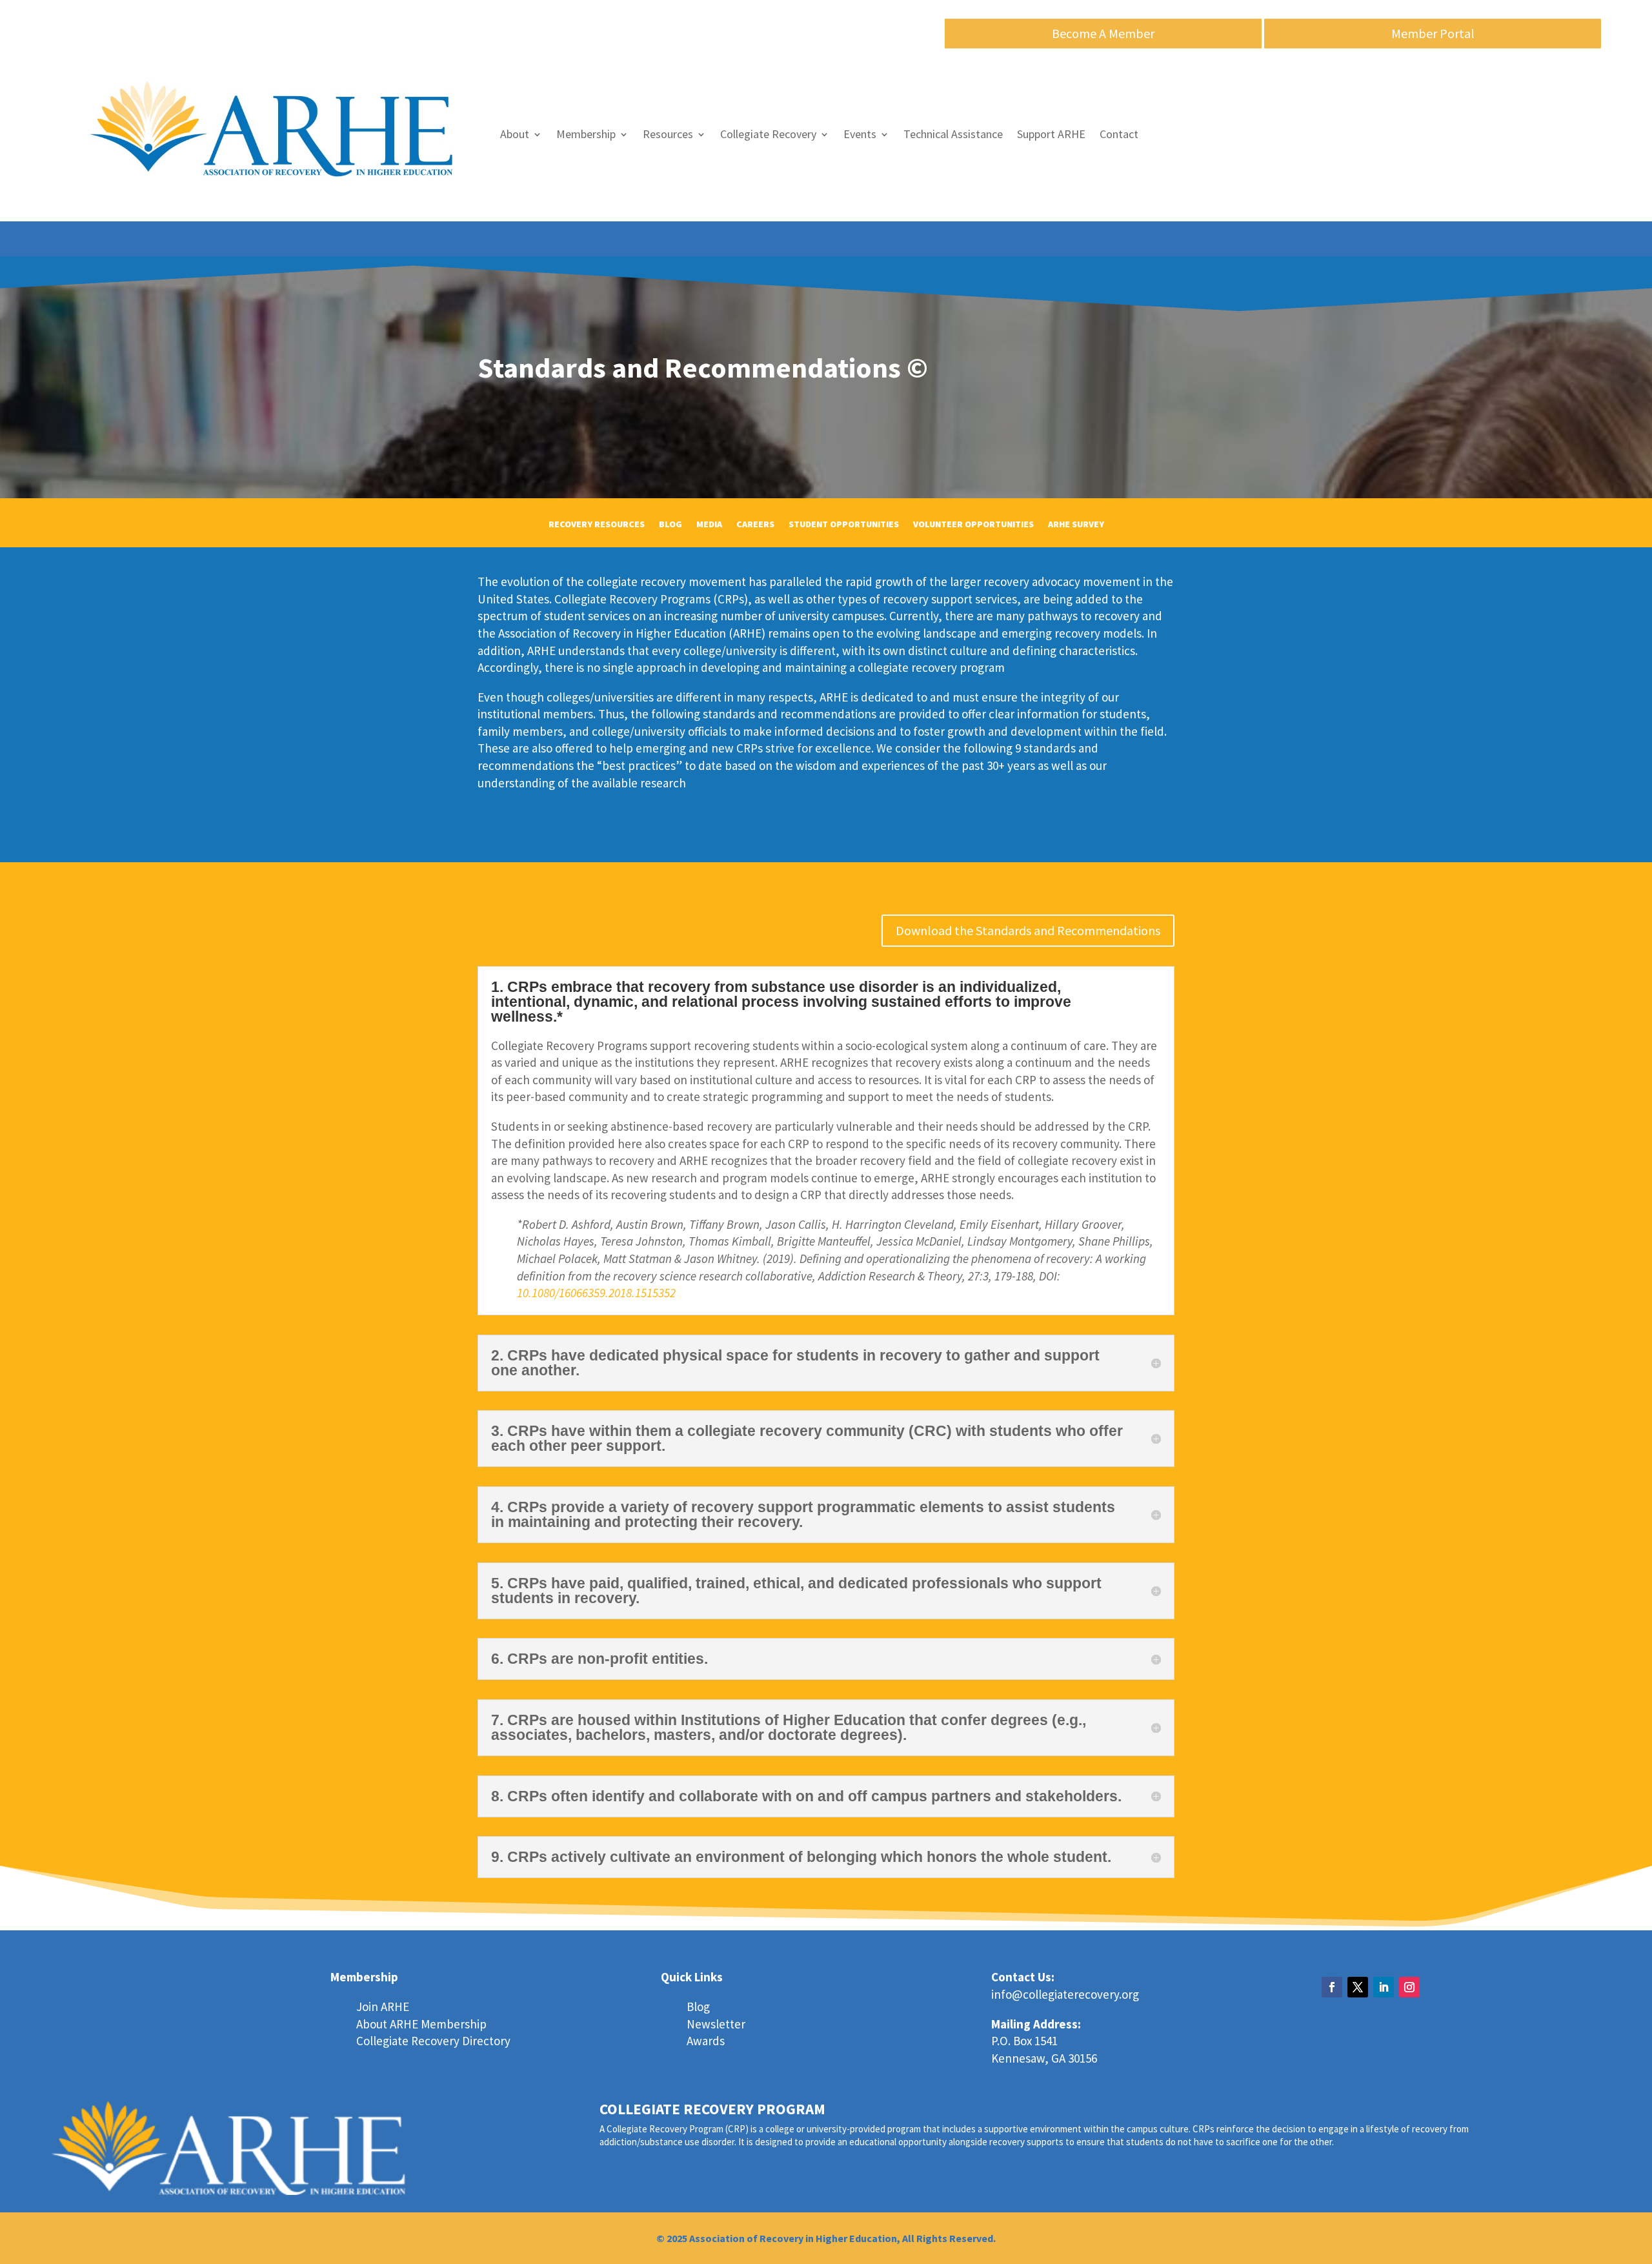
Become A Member (1103, 33)
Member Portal (1433, 33)
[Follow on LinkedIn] (1384, 1987)
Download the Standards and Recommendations (1028, 930)
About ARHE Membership (421, 2024)
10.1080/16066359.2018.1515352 (596, 1293)
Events (860, 134)
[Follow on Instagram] (1409, 1987)
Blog (670, 525)
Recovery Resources (597, 525)
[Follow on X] (1358, 1987)
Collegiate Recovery (768, 134)
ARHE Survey (1076, 525)
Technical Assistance (953, 134)
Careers (755, 525)
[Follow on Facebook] (1332, 1987)
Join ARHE (383, 2006)
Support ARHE (1051, 134)
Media (709, 525)
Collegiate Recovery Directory (433, 2041)
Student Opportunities (844, 525)
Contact (1119, 134)
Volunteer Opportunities (973, 525)
